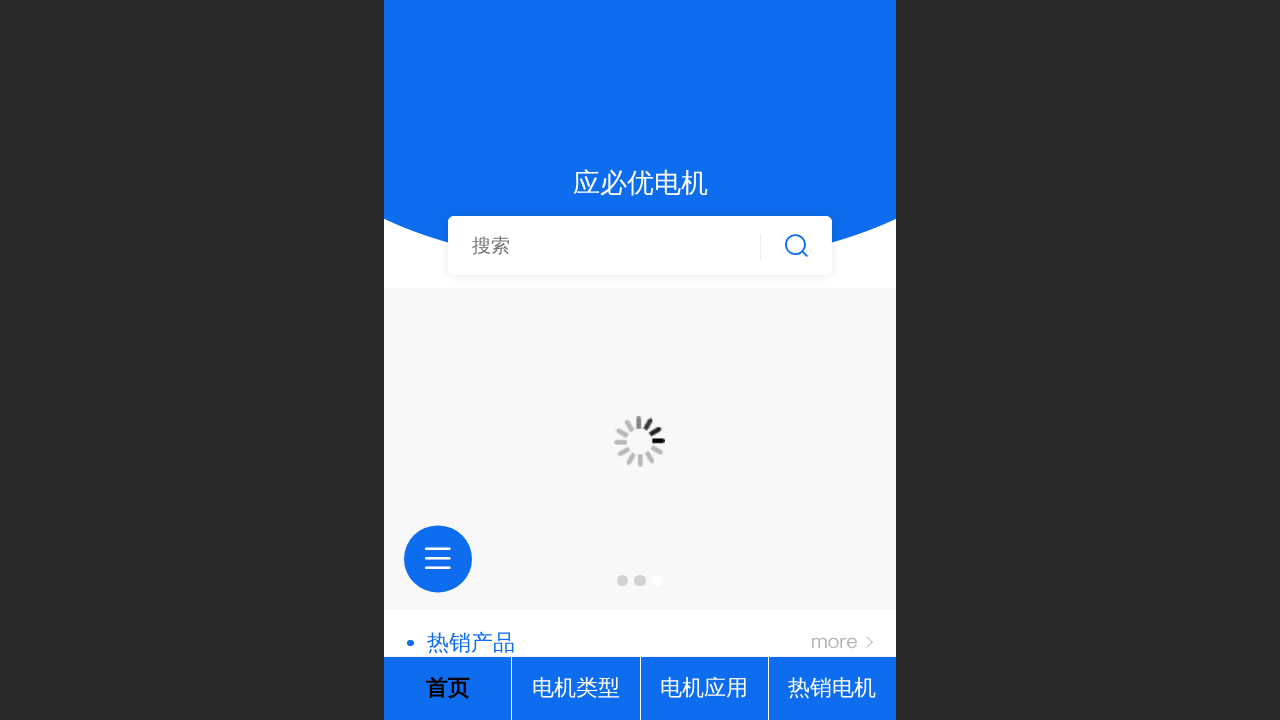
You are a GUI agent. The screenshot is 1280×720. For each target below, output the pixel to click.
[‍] (842, 643)
